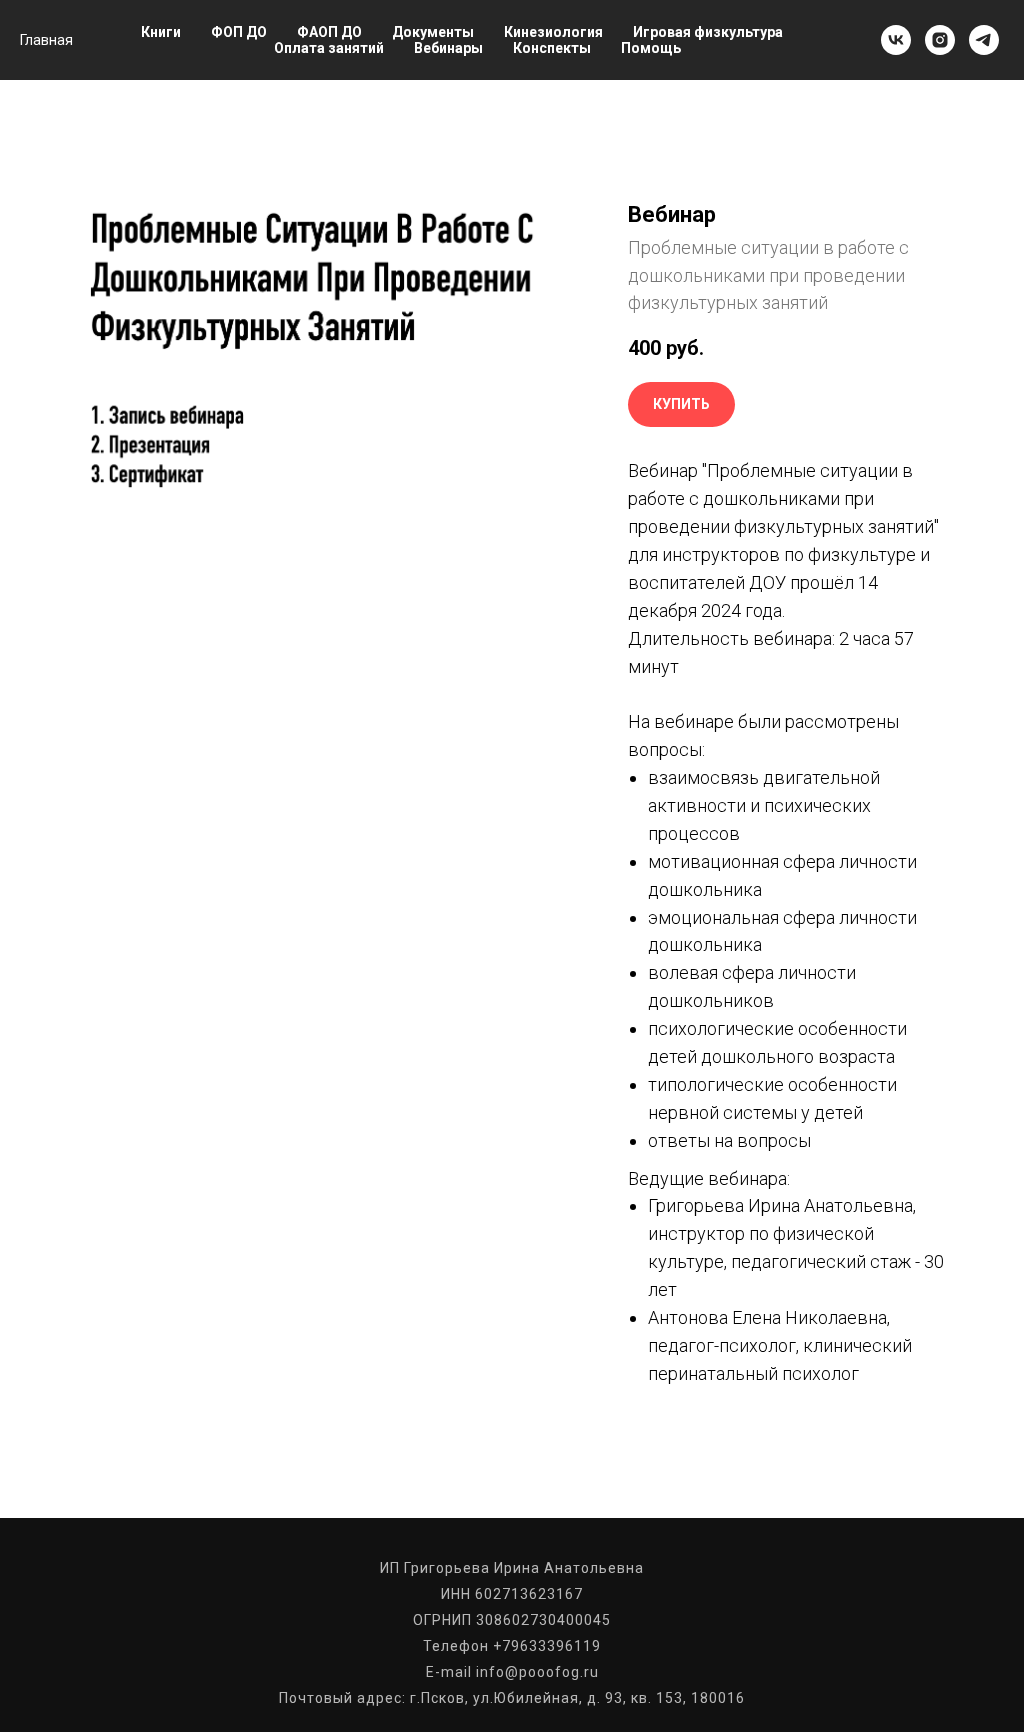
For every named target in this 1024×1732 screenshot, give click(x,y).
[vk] (896, 40)
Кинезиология (553, 32)
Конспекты (552, 48)
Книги (161, 32)
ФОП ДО (239, 32)
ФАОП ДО (329, 32)
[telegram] (984, 40)
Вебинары (448, 48)
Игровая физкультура (708, 32)
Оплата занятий (329, 48)
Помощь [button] (651, 48)
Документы (433, 32)
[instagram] (940, 40)
